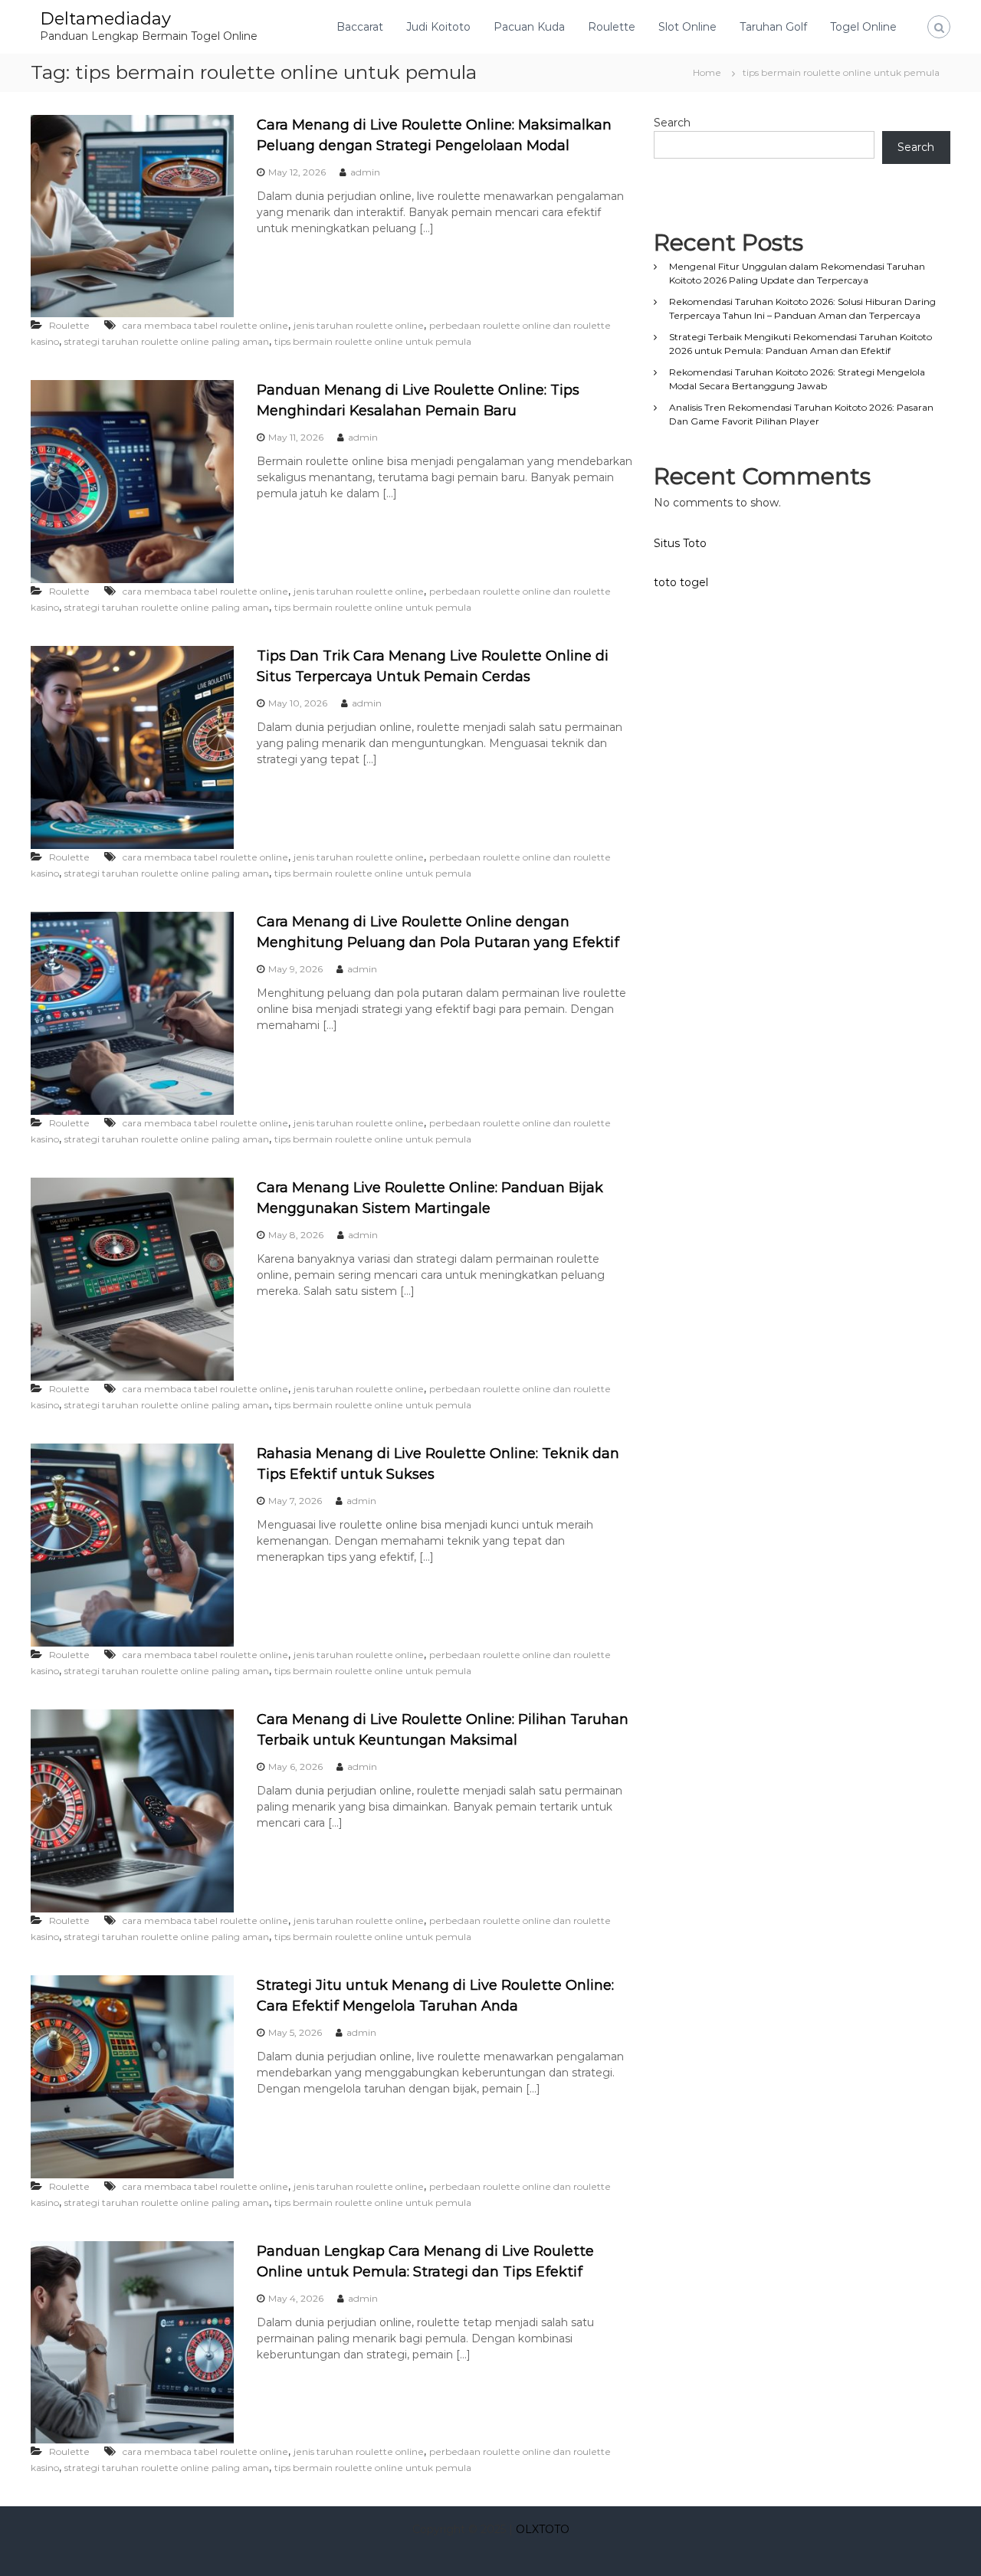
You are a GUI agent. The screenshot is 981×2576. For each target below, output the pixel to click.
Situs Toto (680, 543)
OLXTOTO (543, 2529)
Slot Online (687, 27)
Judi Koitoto (438, 27)
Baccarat (360, 27)
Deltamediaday (105, 19)
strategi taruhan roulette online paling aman (167, 341)
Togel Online (863, 27)
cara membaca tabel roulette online (205, 325)
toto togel (681, 582)
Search (672, 123)
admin (365, 172)
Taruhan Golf (773, 27)
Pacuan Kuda (529, 27)
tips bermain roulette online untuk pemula (373, 341)
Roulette (612, 27)
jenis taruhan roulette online (359, 325)
